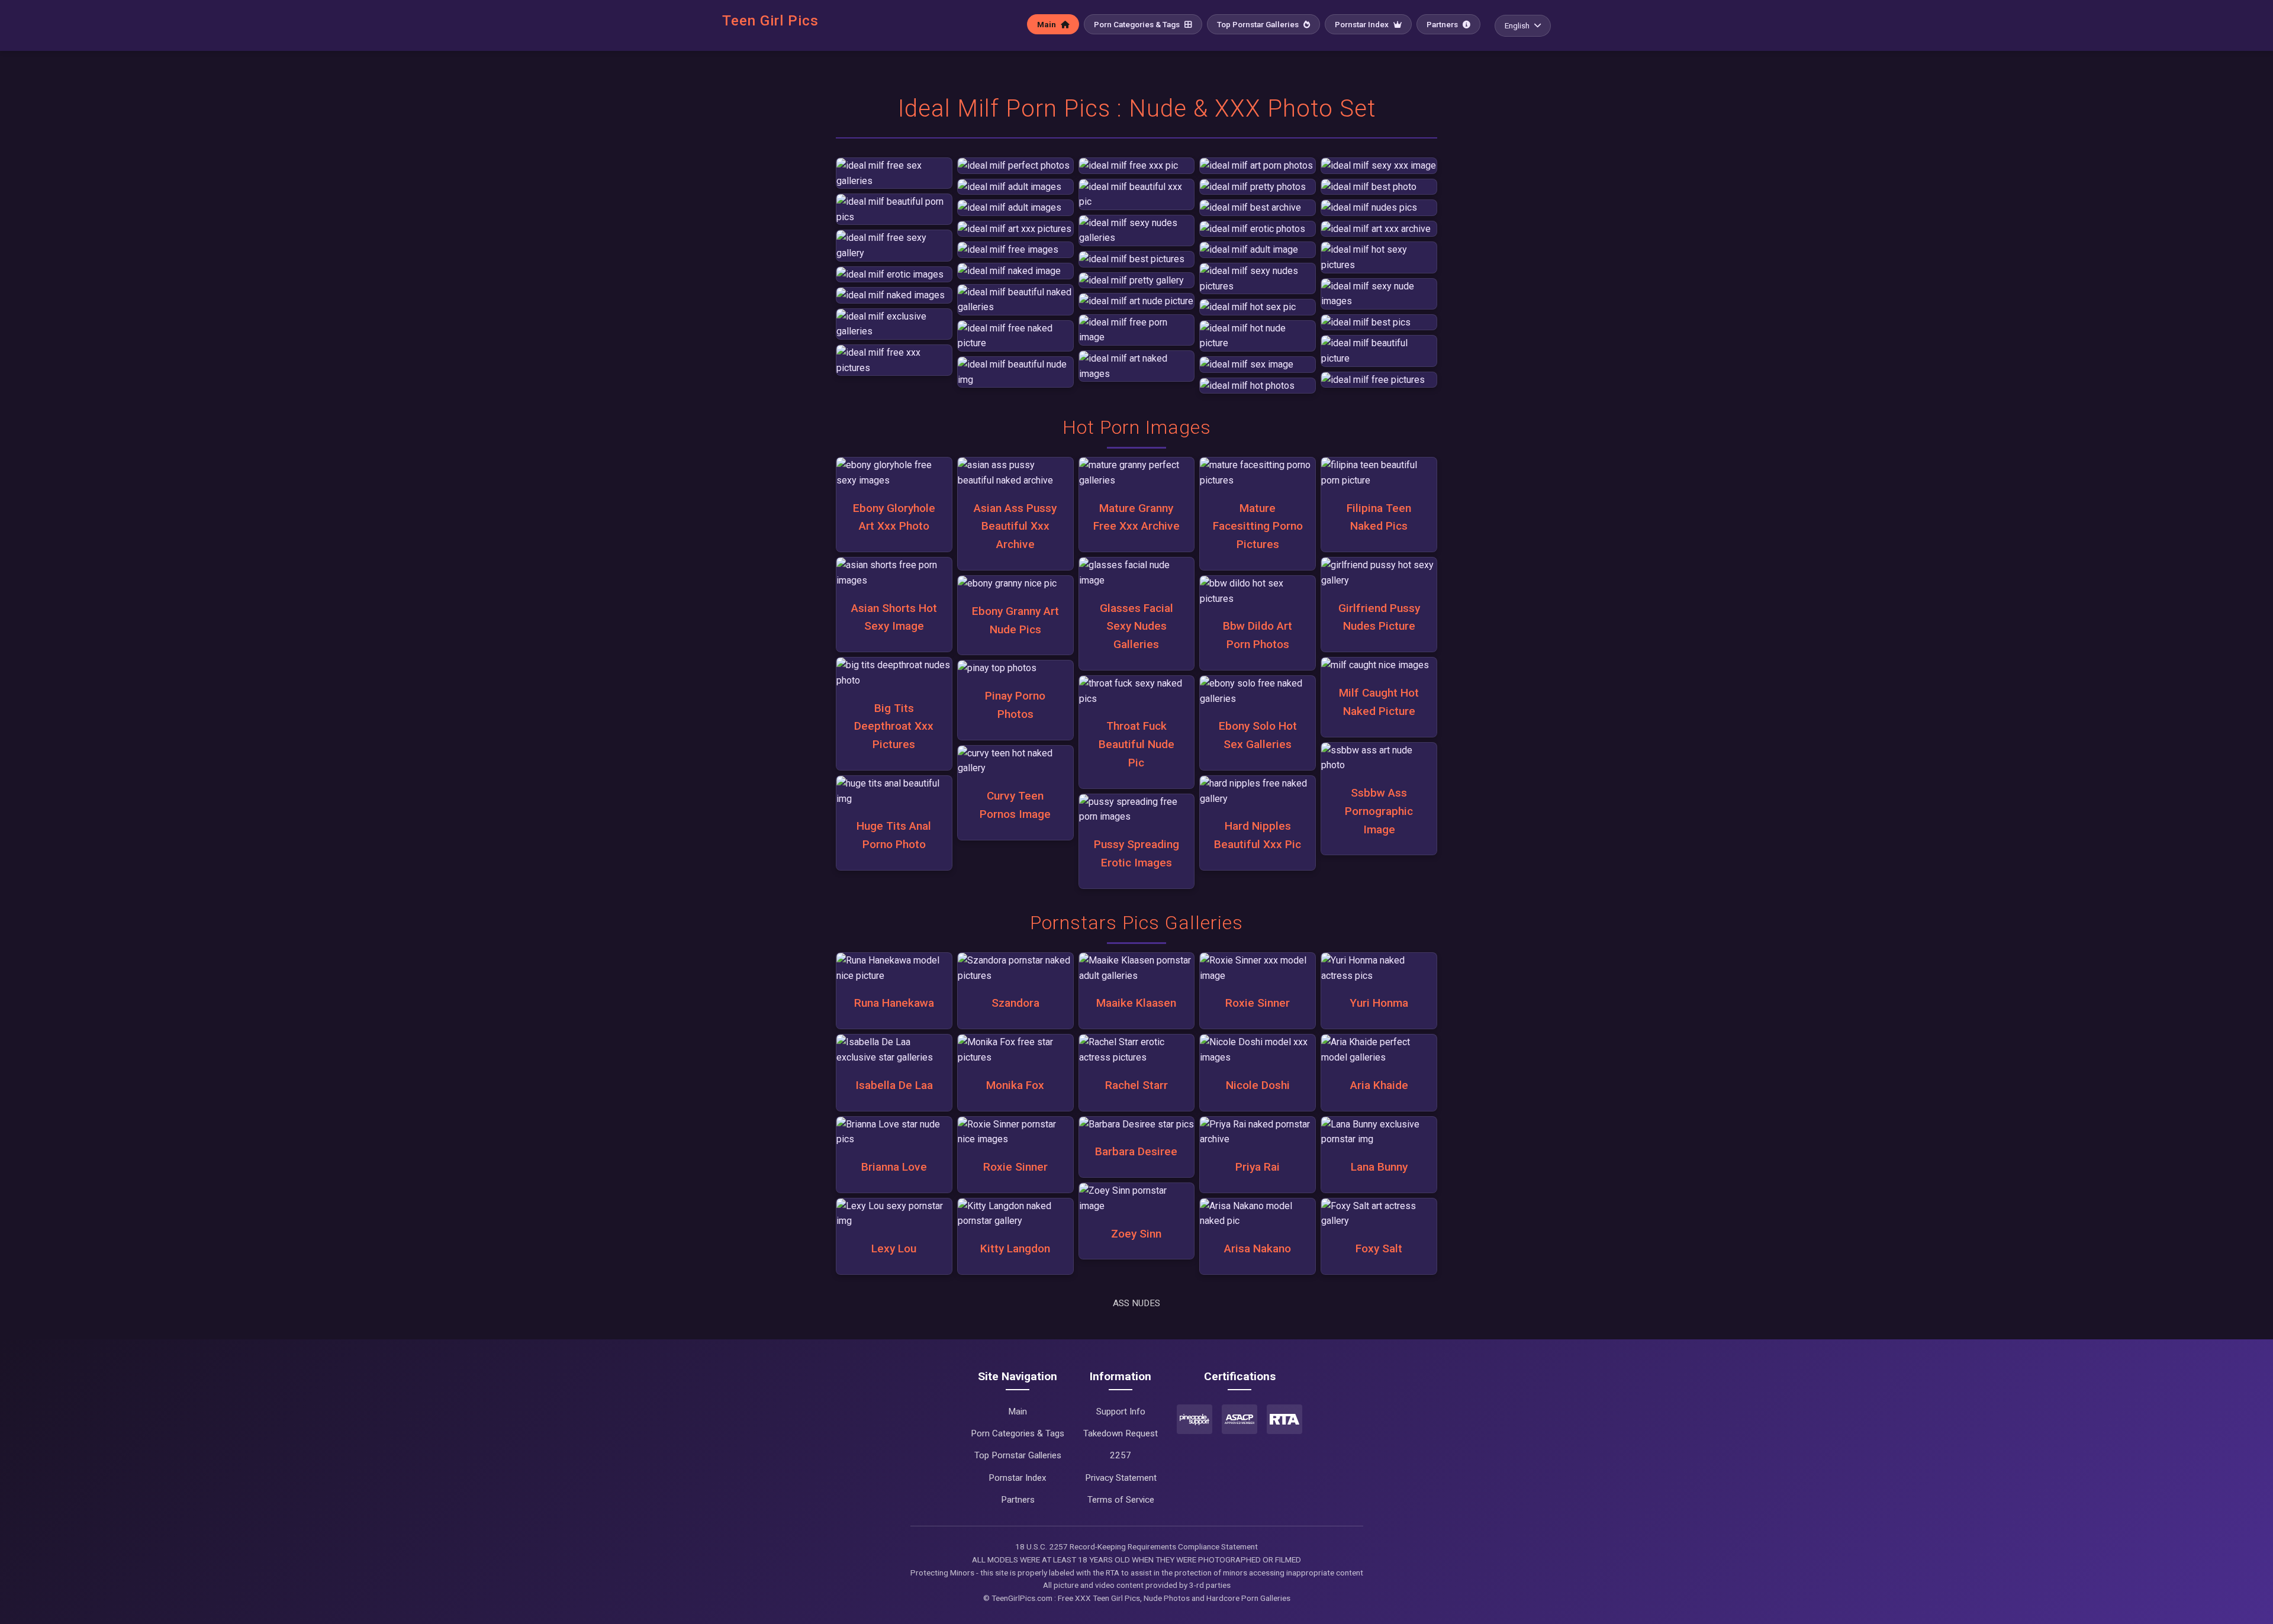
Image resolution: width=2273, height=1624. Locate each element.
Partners (1443, 24)
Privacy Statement (1121, 1478)
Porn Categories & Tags (1138, 24)
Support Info (1121, 1412)
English (1517, 25)
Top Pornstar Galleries (1259, 24)
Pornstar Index (1363, 24)
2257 (1121, 1455)
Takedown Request (1121, 1433)
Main (1047, 24)
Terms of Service (1121, 1500)
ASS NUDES (1136, 1303)
